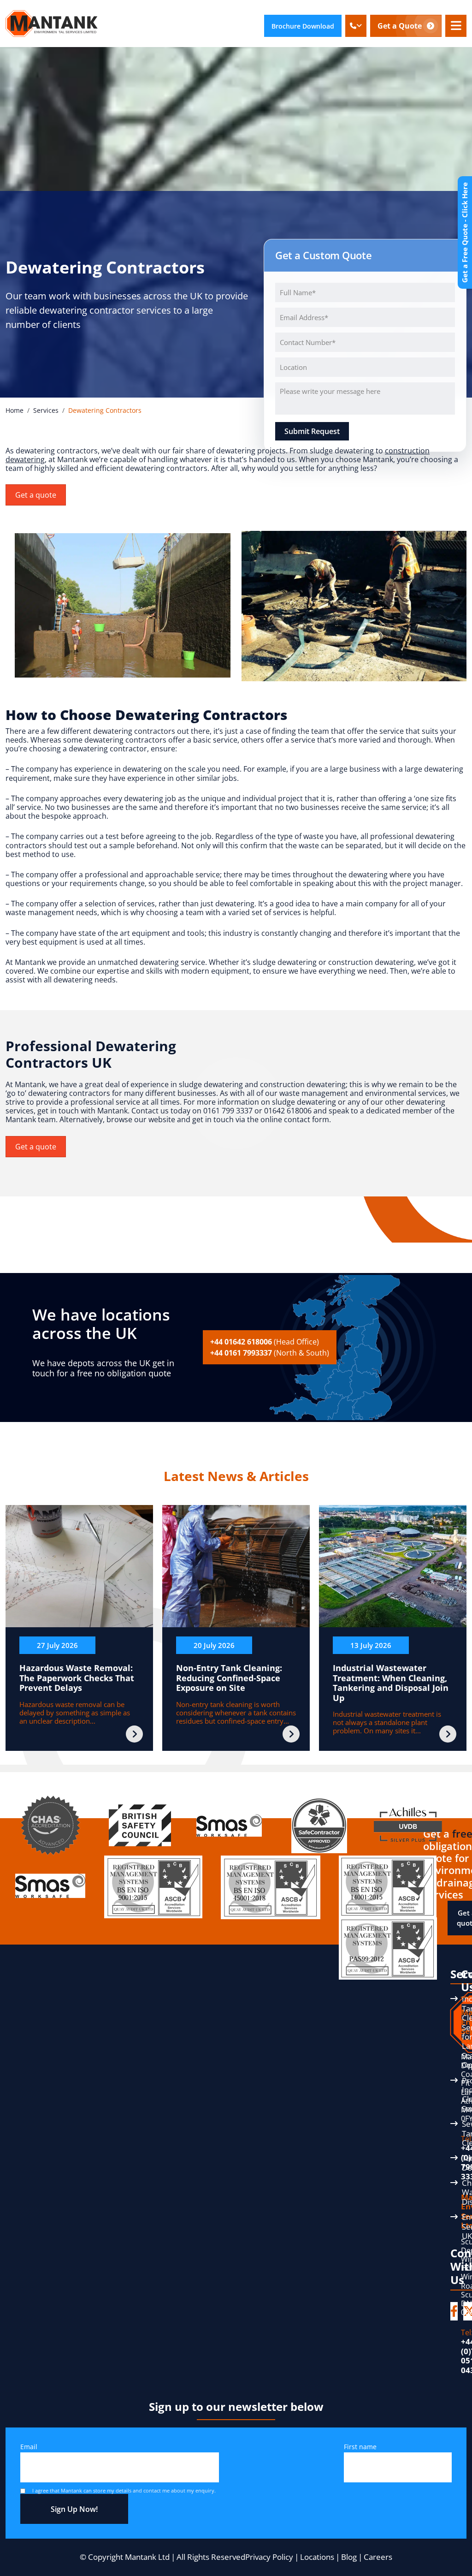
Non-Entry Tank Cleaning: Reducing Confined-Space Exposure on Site (229, 1678)
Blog (349, 2557)
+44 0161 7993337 (270, 1353)
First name (360, 2447)
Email (29, 2447)
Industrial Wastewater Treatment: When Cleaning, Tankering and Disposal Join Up (391, 1683)
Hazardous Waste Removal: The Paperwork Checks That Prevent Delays (77, 1678)
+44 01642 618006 (265, 1342)
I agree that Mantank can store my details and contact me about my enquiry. (124, 2490)
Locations (317, 2557)
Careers (378, 2557)
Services (46, 410)
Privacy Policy (269, 2557)
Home (15, 410)
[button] (356, 26)
